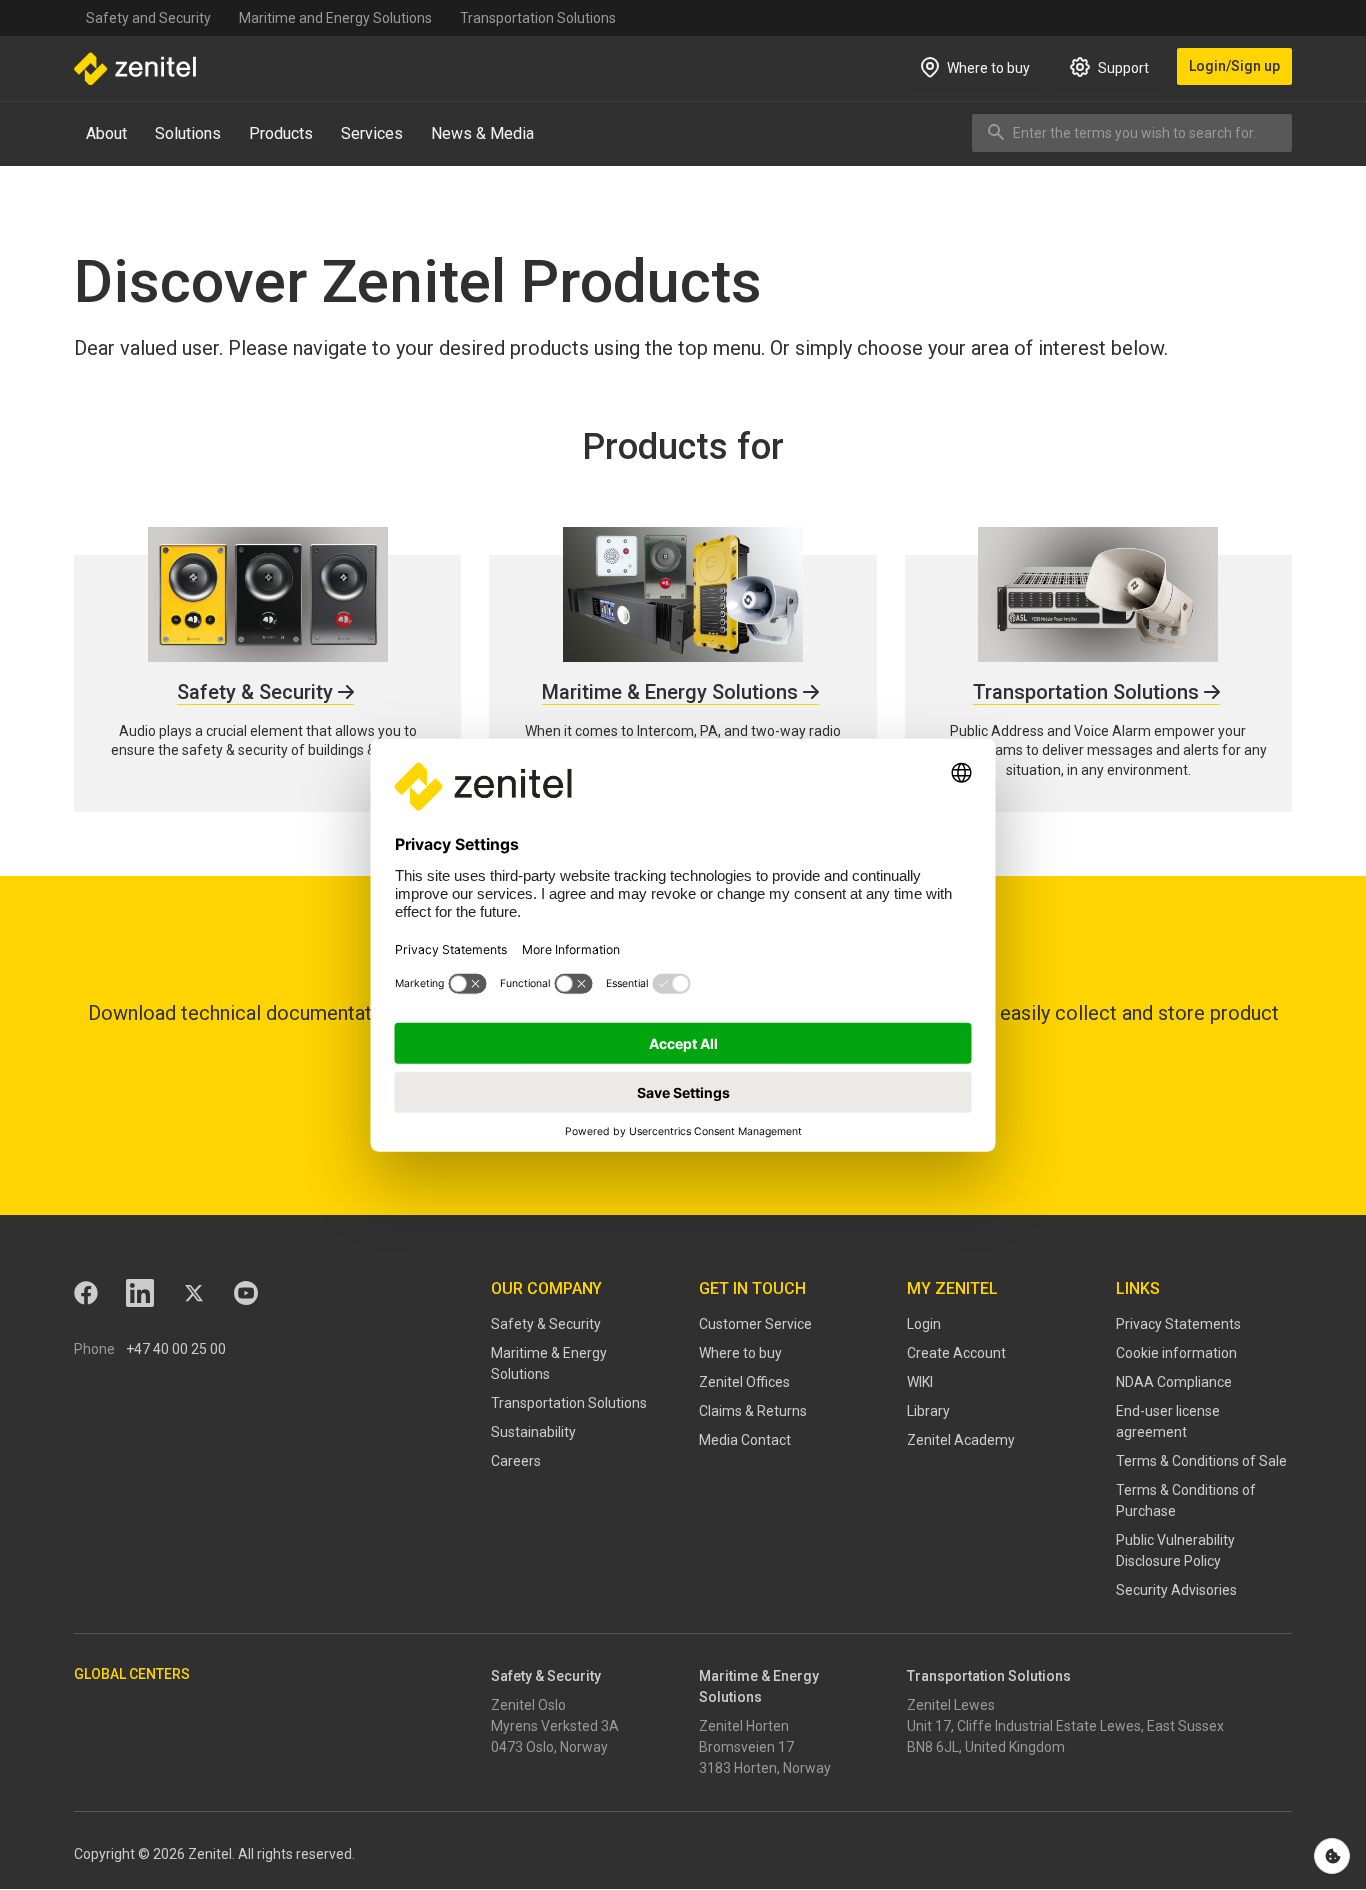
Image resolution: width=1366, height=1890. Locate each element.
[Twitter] (194, 1293)
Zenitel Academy (961, 1440)
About (106, 133)
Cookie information (1176, 1353)
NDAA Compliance (1174, 1382)
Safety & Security (546, 1324)
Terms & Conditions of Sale (1201, 1461)
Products (281, 133)
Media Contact (745, 1440)
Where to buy (740, 1353)
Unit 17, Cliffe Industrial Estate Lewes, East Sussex (1065, 1726)
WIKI (920, 1382)
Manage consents (1332, 1856)
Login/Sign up (1234, 66)
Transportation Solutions (538, 18)
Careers (516, 1461)
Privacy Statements (1178, 1324)
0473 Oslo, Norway (549, 1747)
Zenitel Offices (744, 1382)
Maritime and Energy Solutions (335, 18)
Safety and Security (148, 18)
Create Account (956, 1353)
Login (924, 1324)
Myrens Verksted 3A (555, 1726)
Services (372, 133)
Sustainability (533, 1432)
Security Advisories (1176, 1590)
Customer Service (755, 1324)
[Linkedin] (140, 1293)
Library (928, 1411)
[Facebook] (86, 1293)
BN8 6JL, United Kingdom (986, 1747)
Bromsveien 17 (746, 1747)
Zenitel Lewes (951, 1705)
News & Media (482, 133)
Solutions (188, 133)
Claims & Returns (753, 1411)
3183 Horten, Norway (765, 1768)
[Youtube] (246, 1293)
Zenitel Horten (744, 1726)
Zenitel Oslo (528, 1705)
